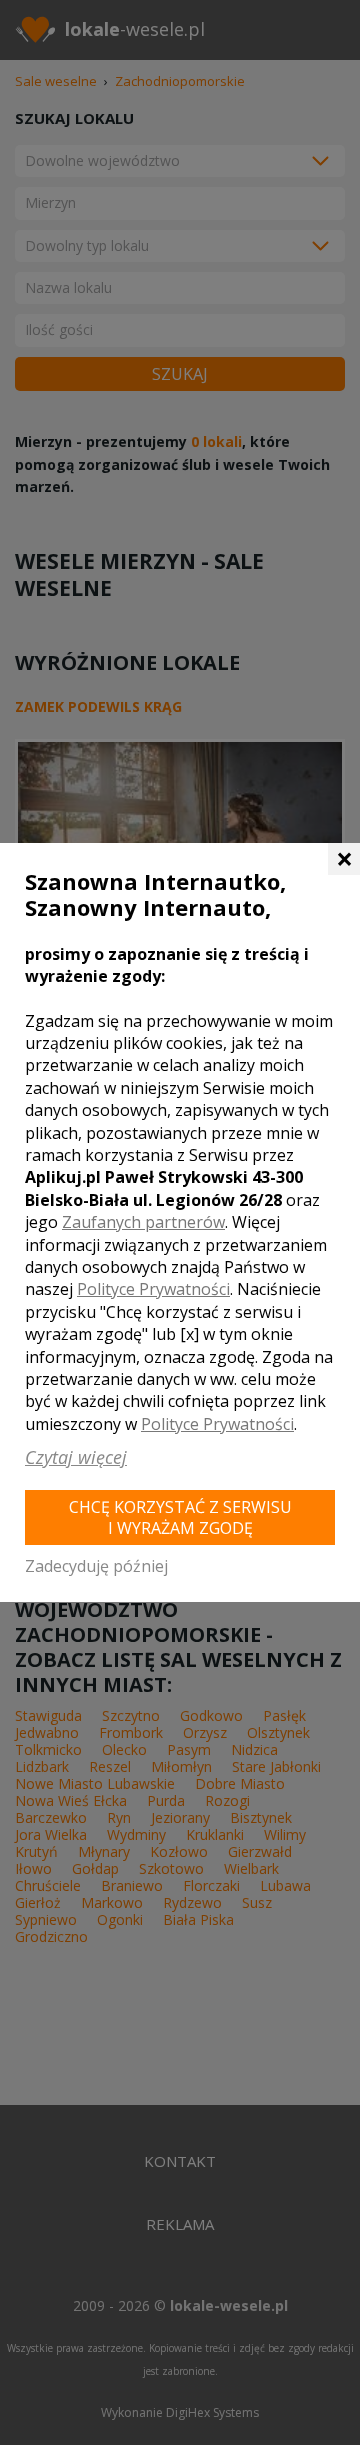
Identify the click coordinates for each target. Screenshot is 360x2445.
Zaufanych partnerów (143, 1222)
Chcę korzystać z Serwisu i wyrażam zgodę (180, 1517)
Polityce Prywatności (153, 1289)
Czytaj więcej (76, 1457)
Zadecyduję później (96, 1566)
